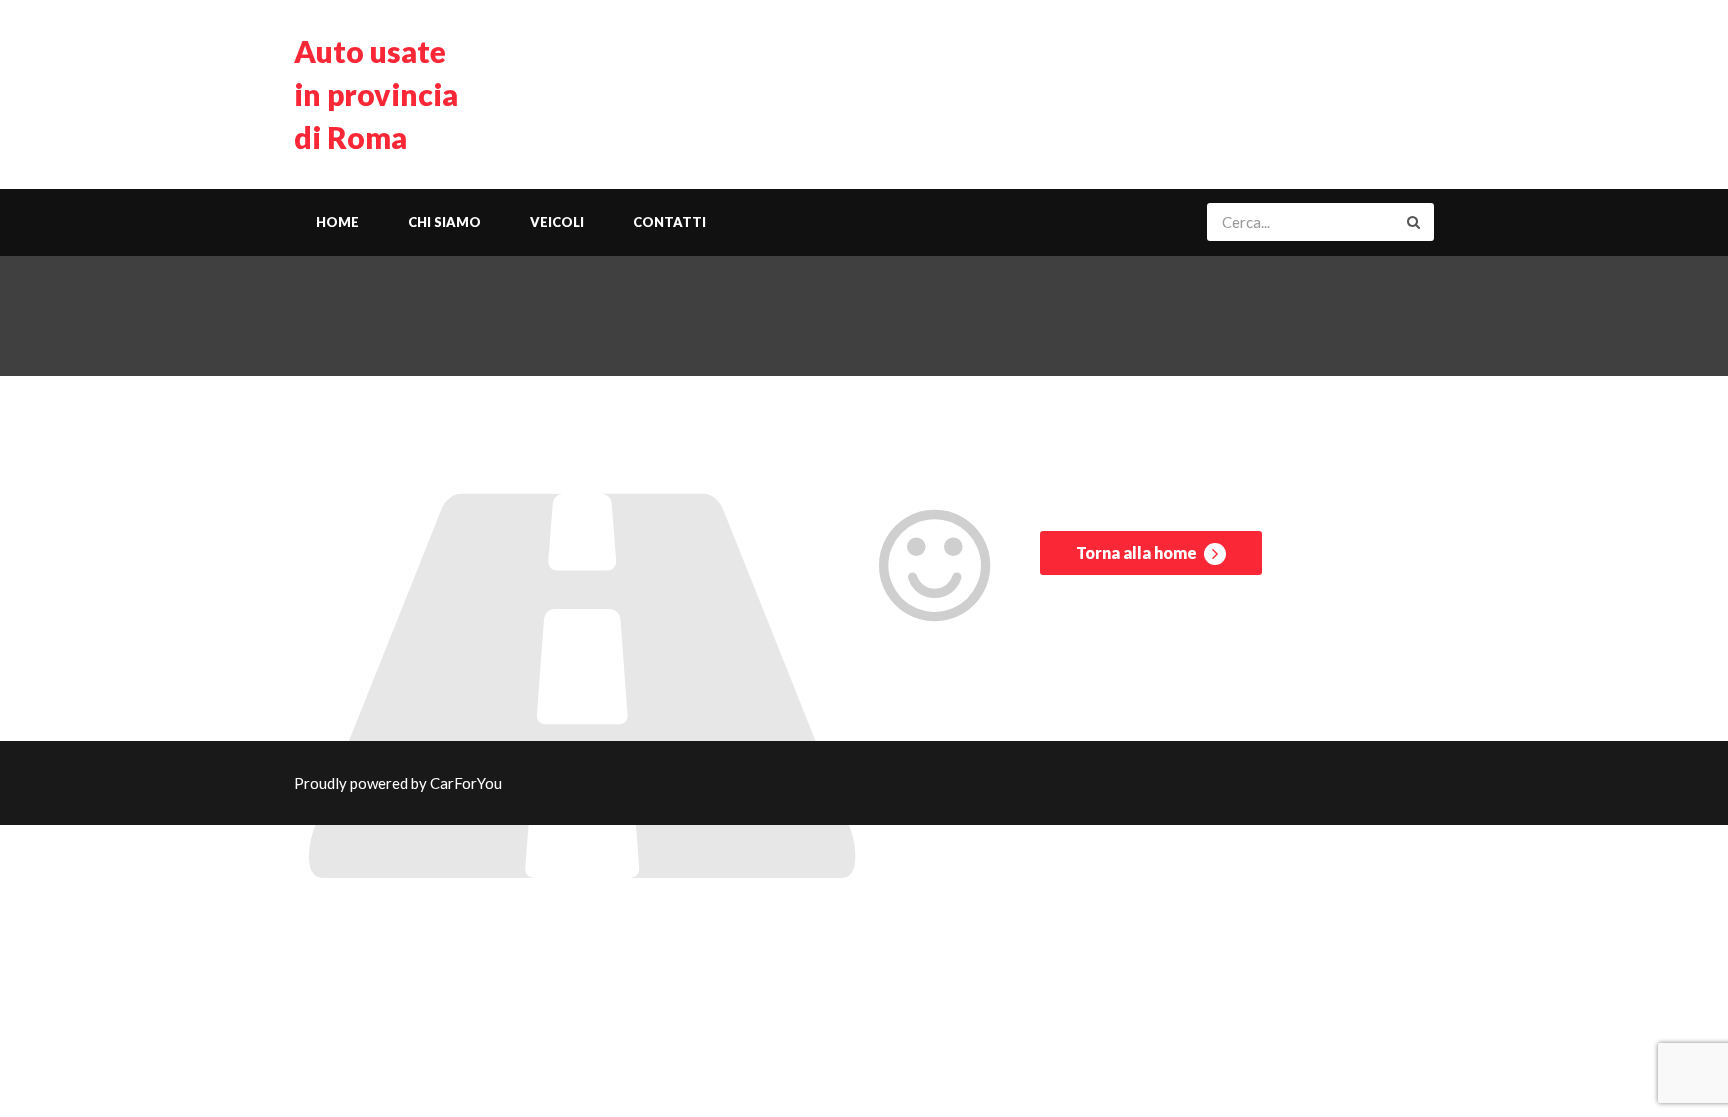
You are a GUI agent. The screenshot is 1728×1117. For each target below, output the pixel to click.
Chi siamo (444, 222)
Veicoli (557, 222)
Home (337, 222)
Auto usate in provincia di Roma (376, 94)
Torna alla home (1138, 552)
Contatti (669, 222)
